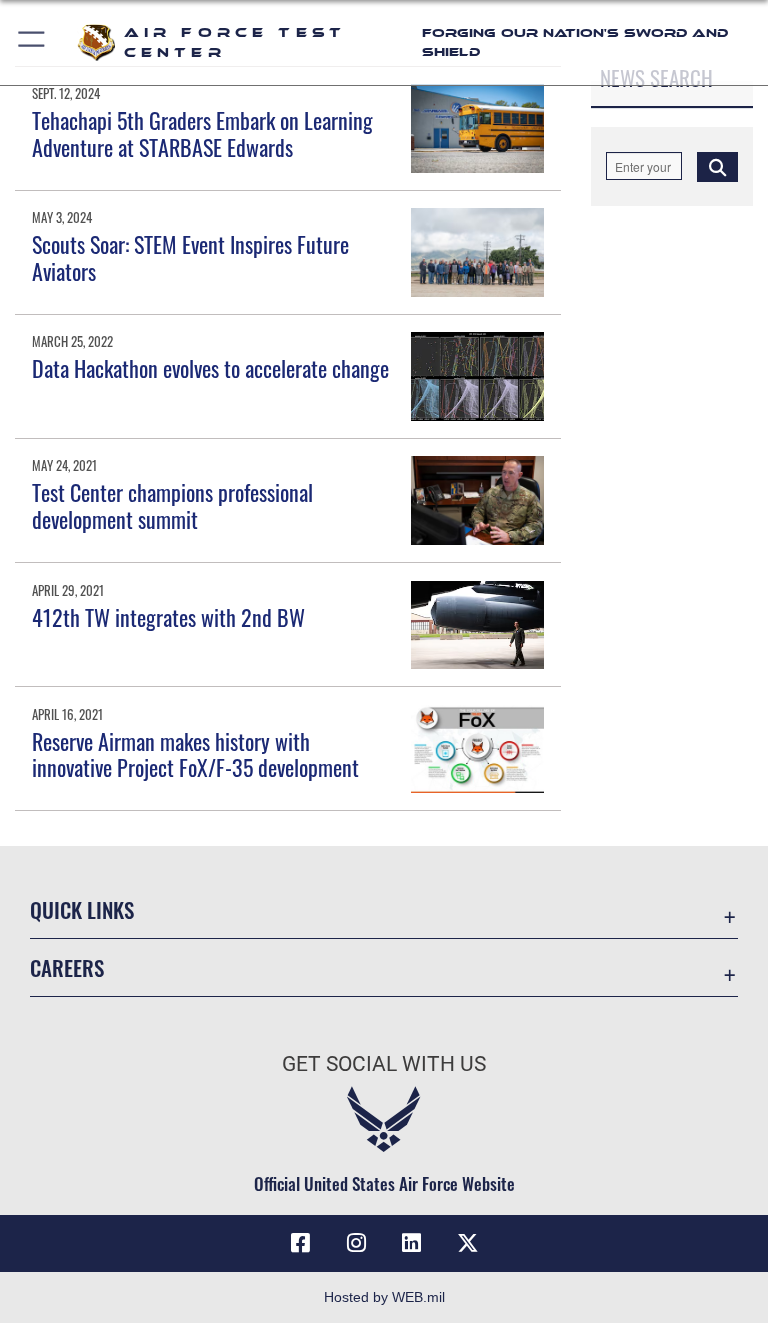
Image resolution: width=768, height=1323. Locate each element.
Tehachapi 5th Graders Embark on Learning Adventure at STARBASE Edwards (202, 133)
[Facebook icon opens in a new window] (300, 1243)
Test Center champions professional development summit (172, 505)
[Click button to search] (717, 166)
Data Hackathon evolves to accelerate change (210, 368)
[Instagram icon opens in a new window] (356, 1243)
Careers (67, 967)
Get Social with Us (384, 1064)
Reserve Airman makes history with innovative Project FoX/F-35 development (195, 754)
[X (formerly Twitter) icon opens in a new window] (468, 1243)
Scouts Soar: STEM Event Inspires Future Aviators (190, 257)
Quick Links (82, 909)
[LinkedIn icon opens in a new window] (412, 1243)
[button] (32, 42)
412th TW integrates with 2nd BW (168, 617)
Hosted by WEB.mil (384, 1297)
